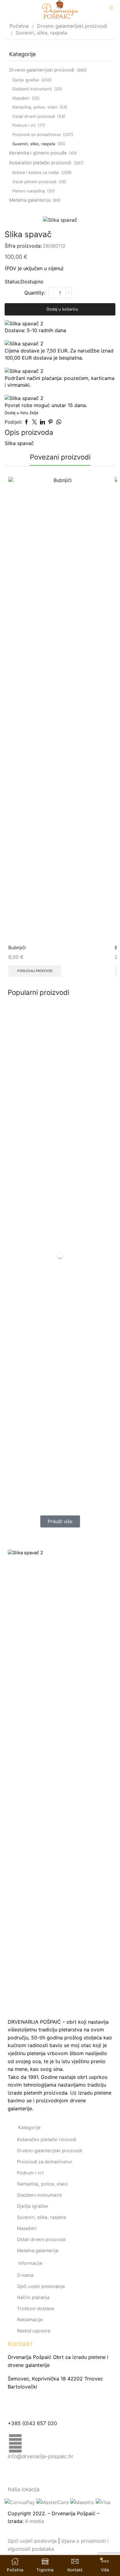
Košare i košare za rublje (36, 172)
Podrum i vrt (24, 125)
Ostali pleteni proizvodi (34, 182)
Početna (19, 26)
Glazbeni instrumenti (32, 89)
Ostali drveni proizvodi (34, 116)
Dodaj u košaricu (62, 309)
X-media (34, 2521)
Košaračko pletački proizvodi (40, 163)
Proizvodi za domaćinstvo (37, 134)
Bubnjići (17, 948)
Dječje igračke (26, 80)
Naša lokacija (24, 2489)
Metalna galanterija (30, 200)
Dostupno (32, 282)
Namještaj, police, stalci (35, 107)
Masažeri (21, 98)
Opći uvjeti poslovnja (32, 2541)
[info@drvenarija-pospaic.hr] (15, 2443)
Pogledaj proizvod (35, 971)
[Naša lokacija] (15, 2476)
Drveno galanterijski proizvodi (72, 26)
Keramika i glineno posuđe (38, 153)
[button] (60, 1521)
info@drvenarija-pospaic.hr (40, 2456)
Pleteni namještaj (29, 191)
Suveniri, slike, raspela (41, 33)
